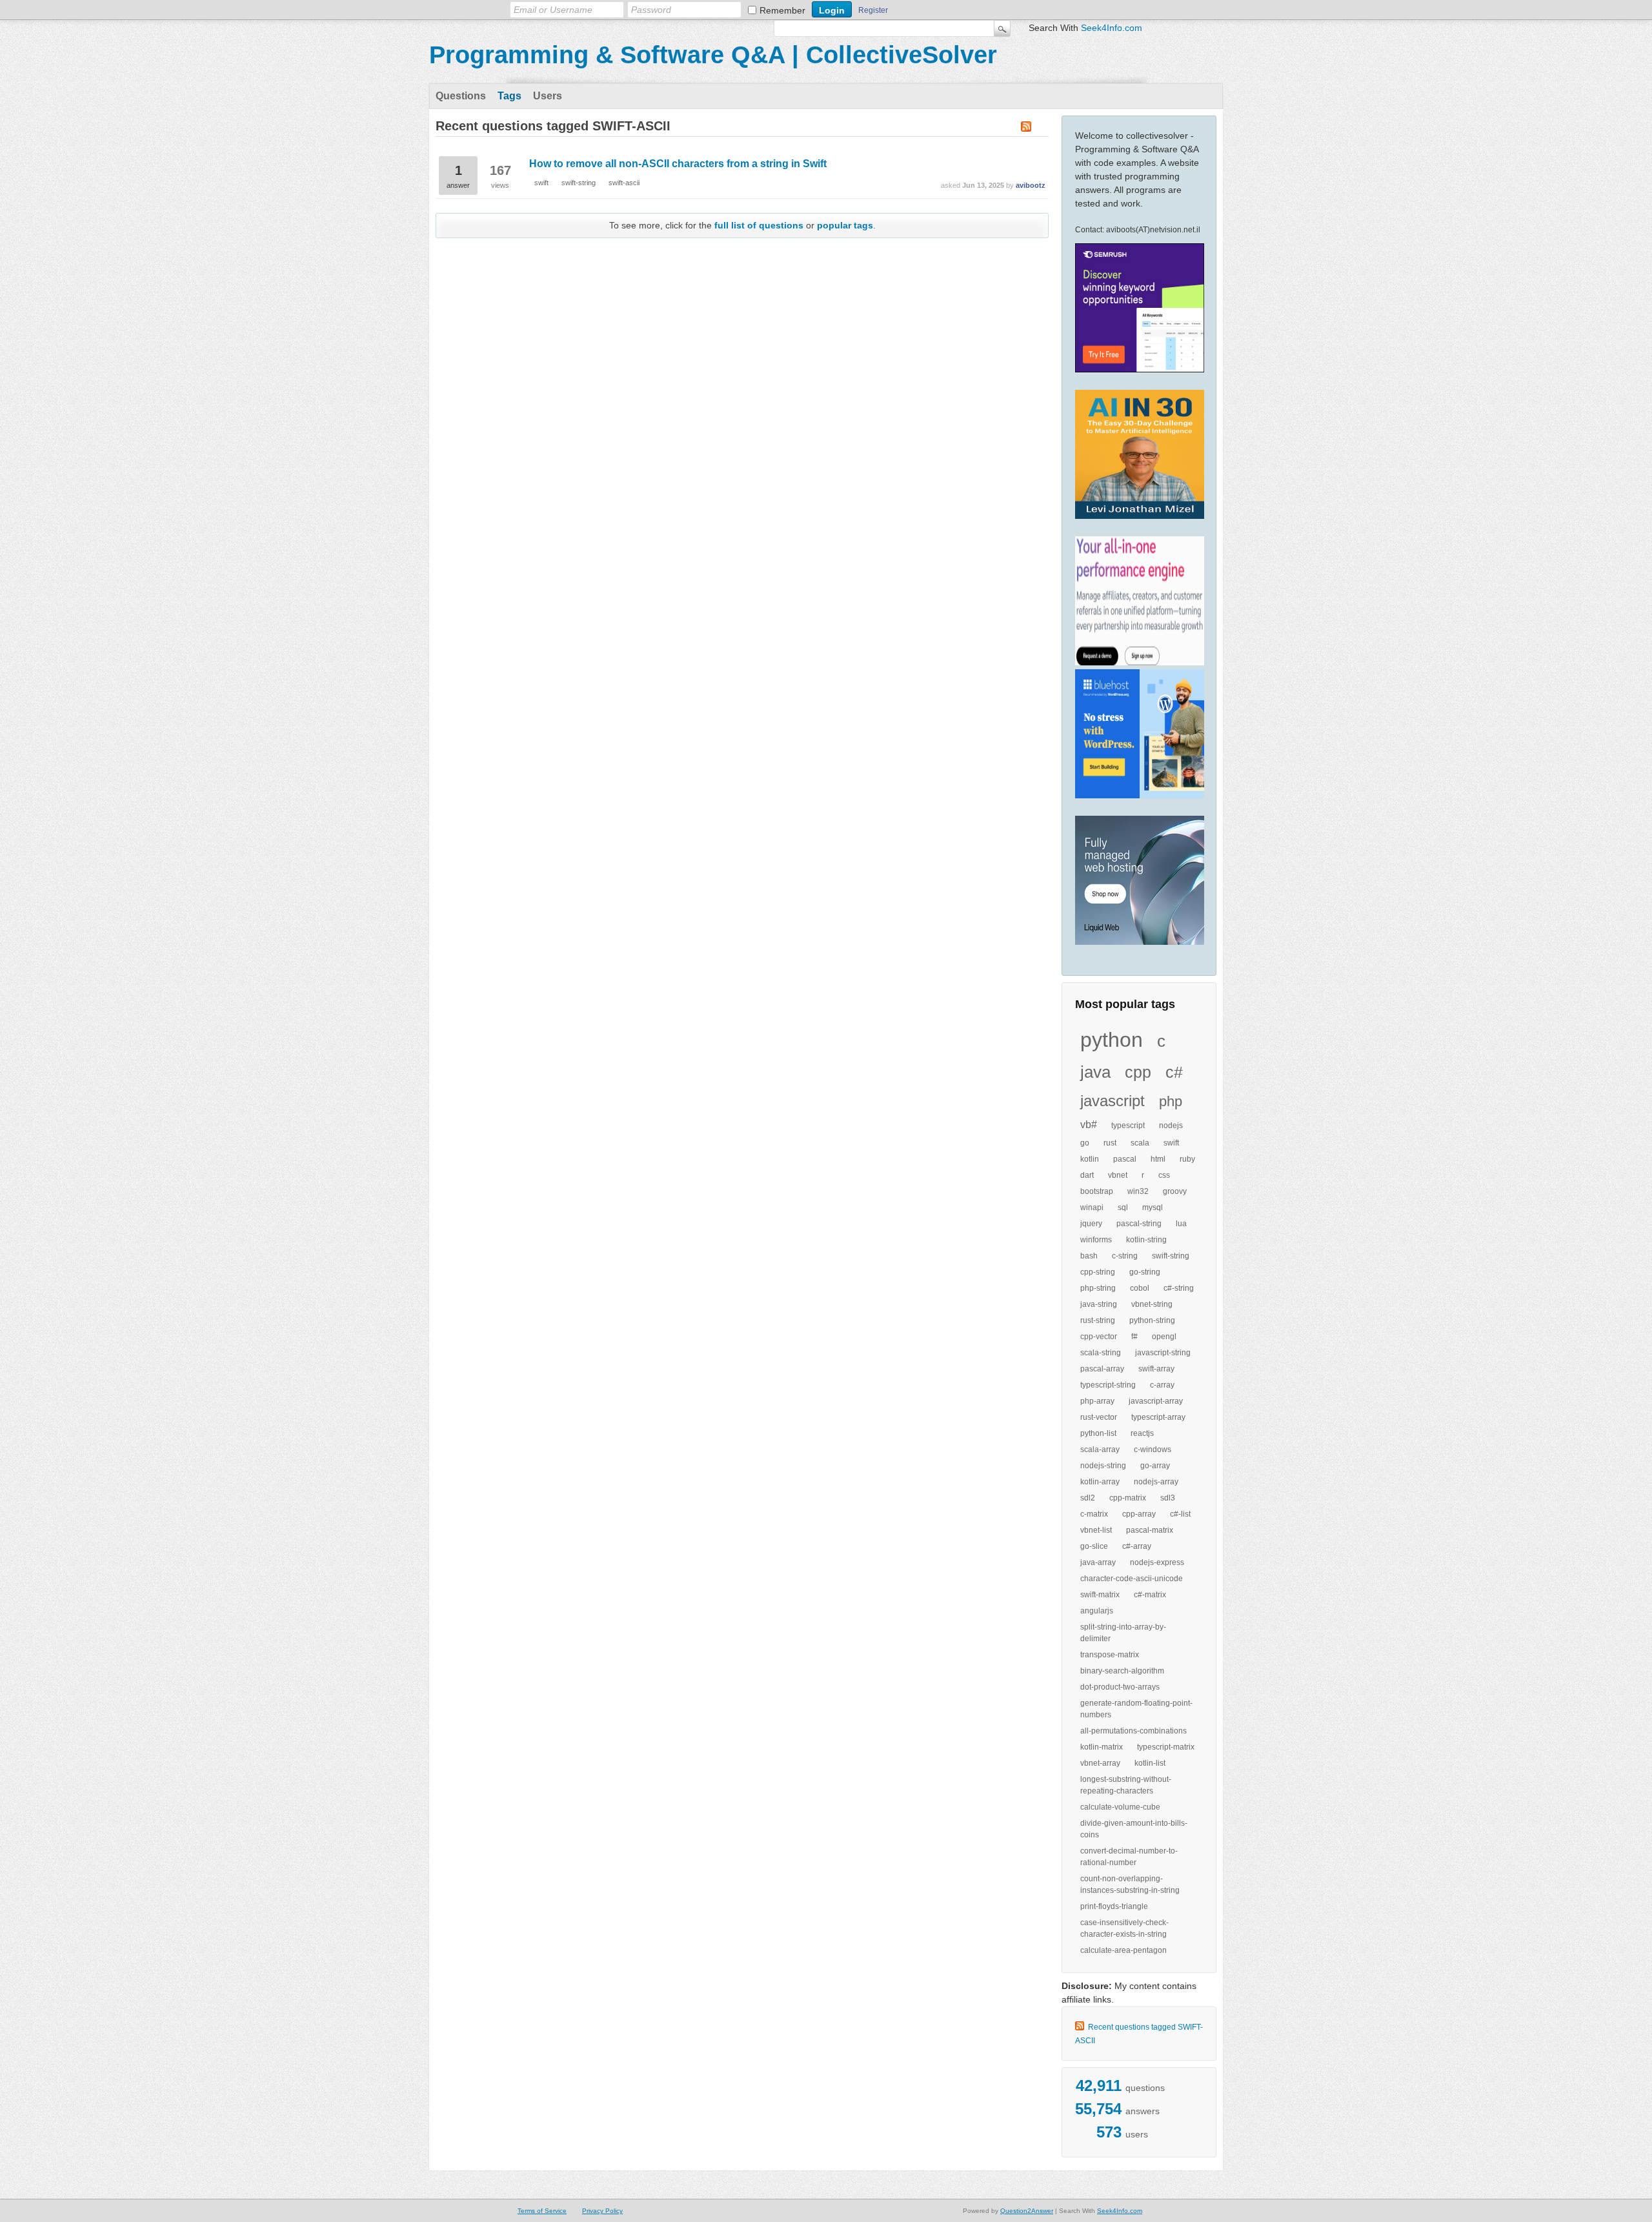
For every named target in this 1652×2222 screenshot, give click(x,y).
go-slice (1094, 1546)
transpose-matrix (1110, 1655)
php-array (1097, 1401)
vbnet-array (1100, 1763)
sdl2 (1088, 1498)
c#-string (1179, 1288)
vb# (1089, 1125)
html (1158, 1159)
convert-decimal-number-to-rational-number (1129, 1857)
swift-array (1156, 1369)
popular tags (845, 225)
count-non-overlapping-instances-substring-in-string (1130, 1884)
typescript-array (1158, 1417)
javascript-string (1163, 1353)
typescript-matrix (1166, 1747)
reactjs (1142, 1433)
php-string (1098, 1288)
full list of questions (759, 225)
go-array (1155, 1466)
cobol (1140, 1288)
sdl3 (1168, 1498)
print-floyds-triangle (1114, 1906)
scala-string (1101, 1353)
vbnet (1118, 1175)
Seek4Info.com (1112, 28)
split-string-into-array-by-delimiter (1123, 1633)
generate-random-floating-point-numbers (1136, 1709)
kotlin (1090, 1159)
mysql (1153, 1207)
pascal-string (1139, 1224)
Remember (782, 10)
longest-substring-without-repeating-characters (1126, 1785)
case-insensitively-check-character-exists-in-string (1124, 1928)
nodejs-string (1103, 1466)
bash (1089, 1256)
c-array (1162, 1385)
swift (1171, 1143)
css (1164, 1175)
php (1171, 1101)
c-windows (1153, 1449)
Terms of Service (542, 2211)
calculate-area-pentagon (1123, 1950)
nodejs (1171, 1126)
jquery (1091, 1224)
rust (1110, 1143)
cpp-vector (1099, 1337)
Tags (509, 96)
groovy (1175, 1191)
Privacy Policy (602, 2211)
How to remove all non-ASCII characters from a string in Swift (678, 164)
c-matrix (1094, 1514)
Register (873, 10)
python (1112, 1040)
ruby (1187, 1159)
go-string (1145, 1272)
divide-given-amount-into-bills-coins (1134, 1829)
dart (1087, 1175)
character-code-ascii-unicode (1132, 1579)
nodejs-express (1157, 1562)
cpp (1138, 1072)
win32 (1138, 1191)
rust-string (1098, 1320)
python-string (1152, 1320)
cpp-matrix (1128, 1498)
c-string (1125, 1256)
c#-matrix (1150, 1595)
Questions (461, 96)
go (1085, 1143)
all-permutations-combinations (1133, 1731)
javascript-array (1156, 1401)
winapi (1092, 1207)
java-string (1099, 1304)
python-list (1098, 1433)
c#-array (1137, 1546)
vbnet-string (1152, 1304)
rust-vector (1099, 1417)
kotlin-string (1146, 1240)
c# (1174, 1072)
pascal (1125, 1159)
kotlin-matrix (1102, 1747)
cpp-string (1098, 1272)
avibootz (1031, 185)
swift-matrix (1100, 1595)
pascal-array (1102, 1369)
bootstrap (1097, 1191)
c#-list (1180, 1514)
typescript (1128, 1126)
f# (1134, 1337)
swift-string (1171, 1256)
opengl (1164, 1337)
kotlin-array (1100, 1482)
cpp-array (1139, 1514)
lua (1181, 1224)
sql (1123, 1207)
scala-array (1100, 1449)
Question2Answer (1027, 2211)
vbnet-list (1096, 1530)
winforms (1096, 1240)
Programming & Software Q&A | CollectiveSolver (713, 55)
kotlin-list (1150, 1763)
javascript (1113, 1101)
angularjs (1097, 1611)
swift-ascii (624, 183)
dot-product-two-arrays (1120, 1687)
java (1095, 1072)
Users (548, 96)
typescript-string (1108, 1385)
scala (1140, 1143)
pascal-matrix (1150, 1530)
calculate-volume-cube (1120, 1807)
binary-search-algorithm (1122, 1671)
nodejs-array (1156, 1482)
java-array (1098, 1562)
